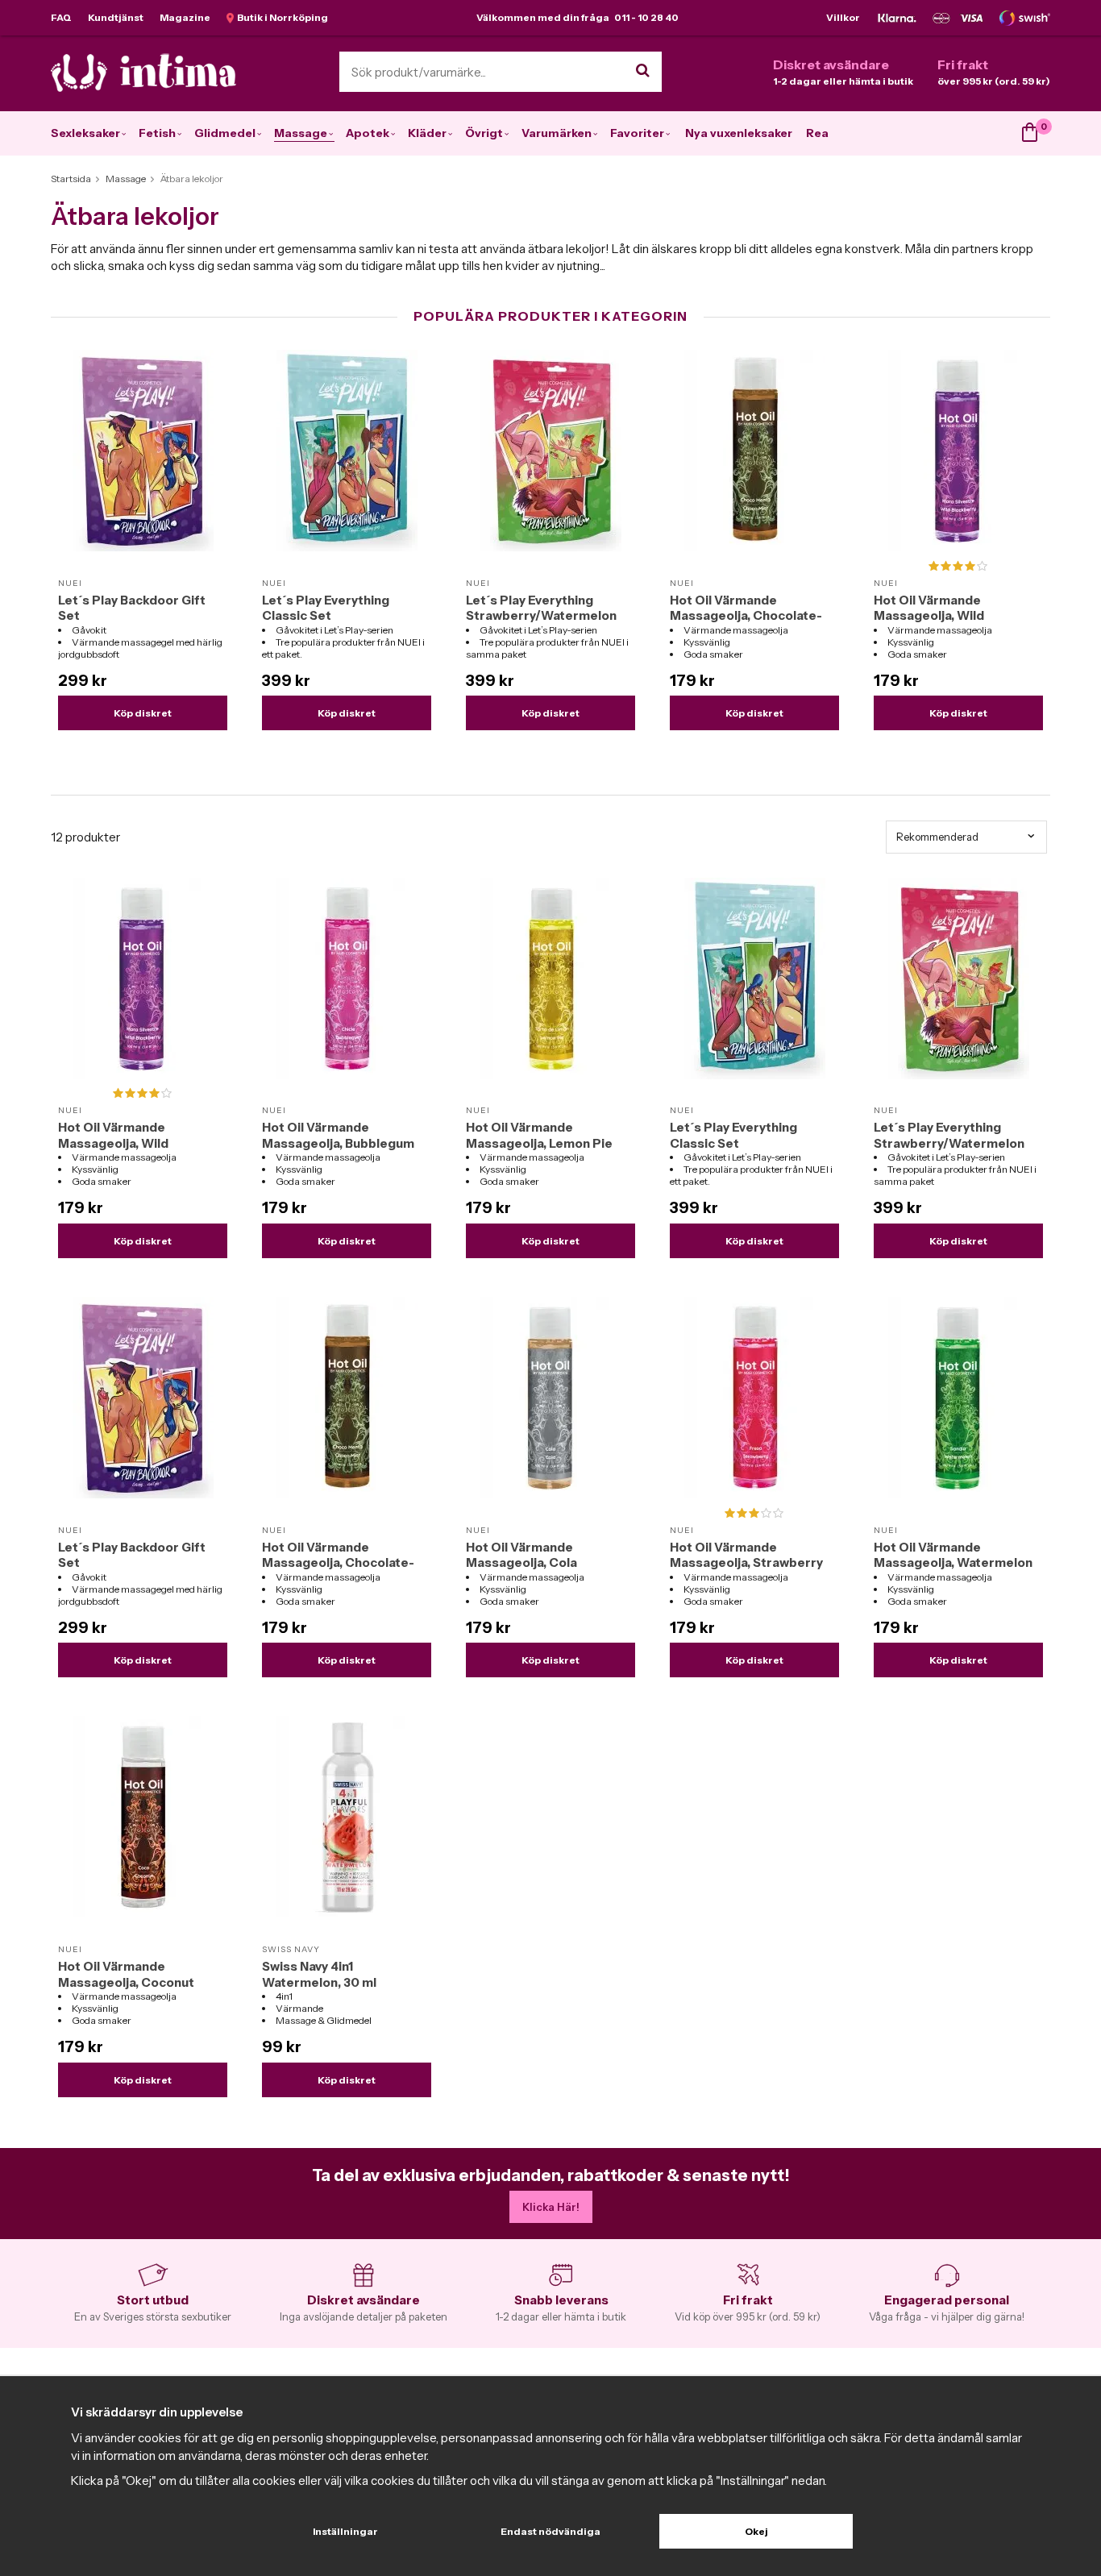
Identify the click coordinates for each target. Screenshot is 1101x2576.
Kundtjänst (116, 17)
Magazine (185, 17)
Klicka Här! (551, 2207)
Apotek (368, 133)
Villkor (843, 17)
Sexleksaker (85, 133)
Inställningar (345, 2531)
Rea (817, 133)
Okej (756, 2531)
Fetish (157, 133)
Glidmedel (225, 133)
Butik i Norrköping (281, 17)
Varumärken (557, 133)
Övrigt (484, 133)
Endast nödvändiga (550, 2531)
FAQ (61, 17)
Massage (301, 133)
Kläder (427, 133)
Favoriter (637, 133)
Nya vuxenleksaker (739, 133)
